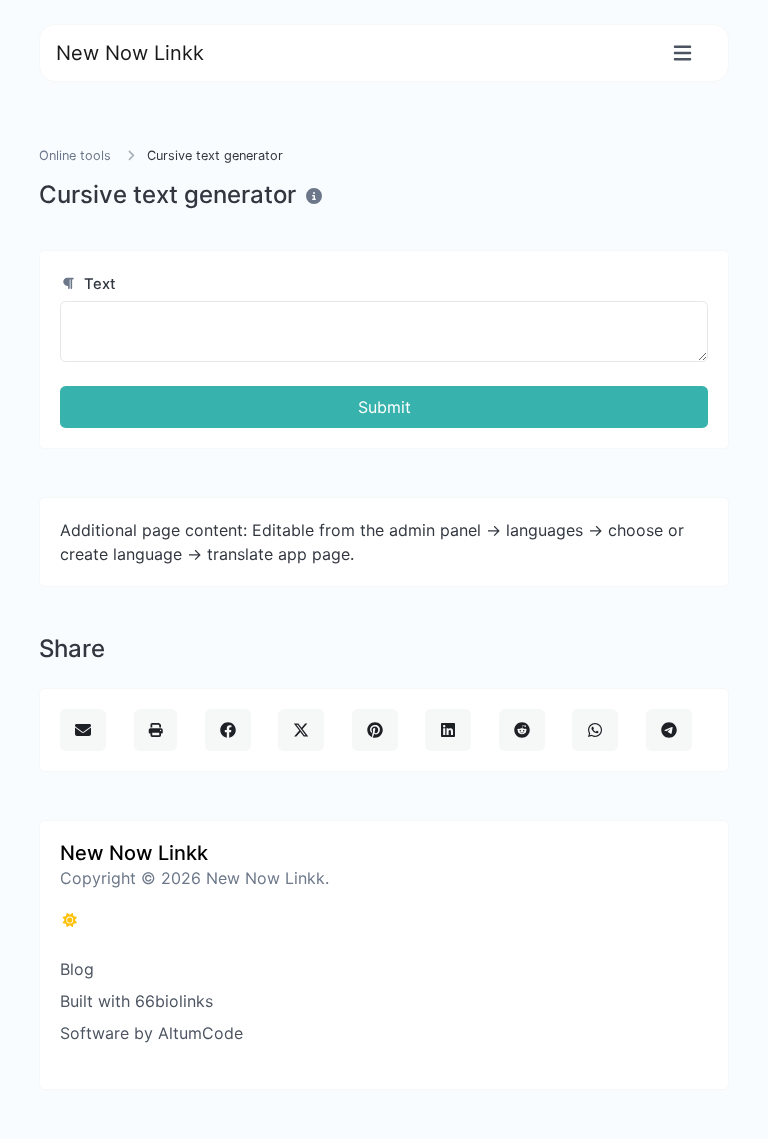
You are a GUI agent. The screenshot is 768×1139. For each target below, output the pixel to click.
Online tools (75, 155)
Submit (384, 407)
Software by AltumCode (151, 1033)
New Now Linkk (130, 53)
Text (98, 284)
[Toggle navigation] (682, 53)
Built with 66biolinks (136, 1001)
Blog (77, 969)
